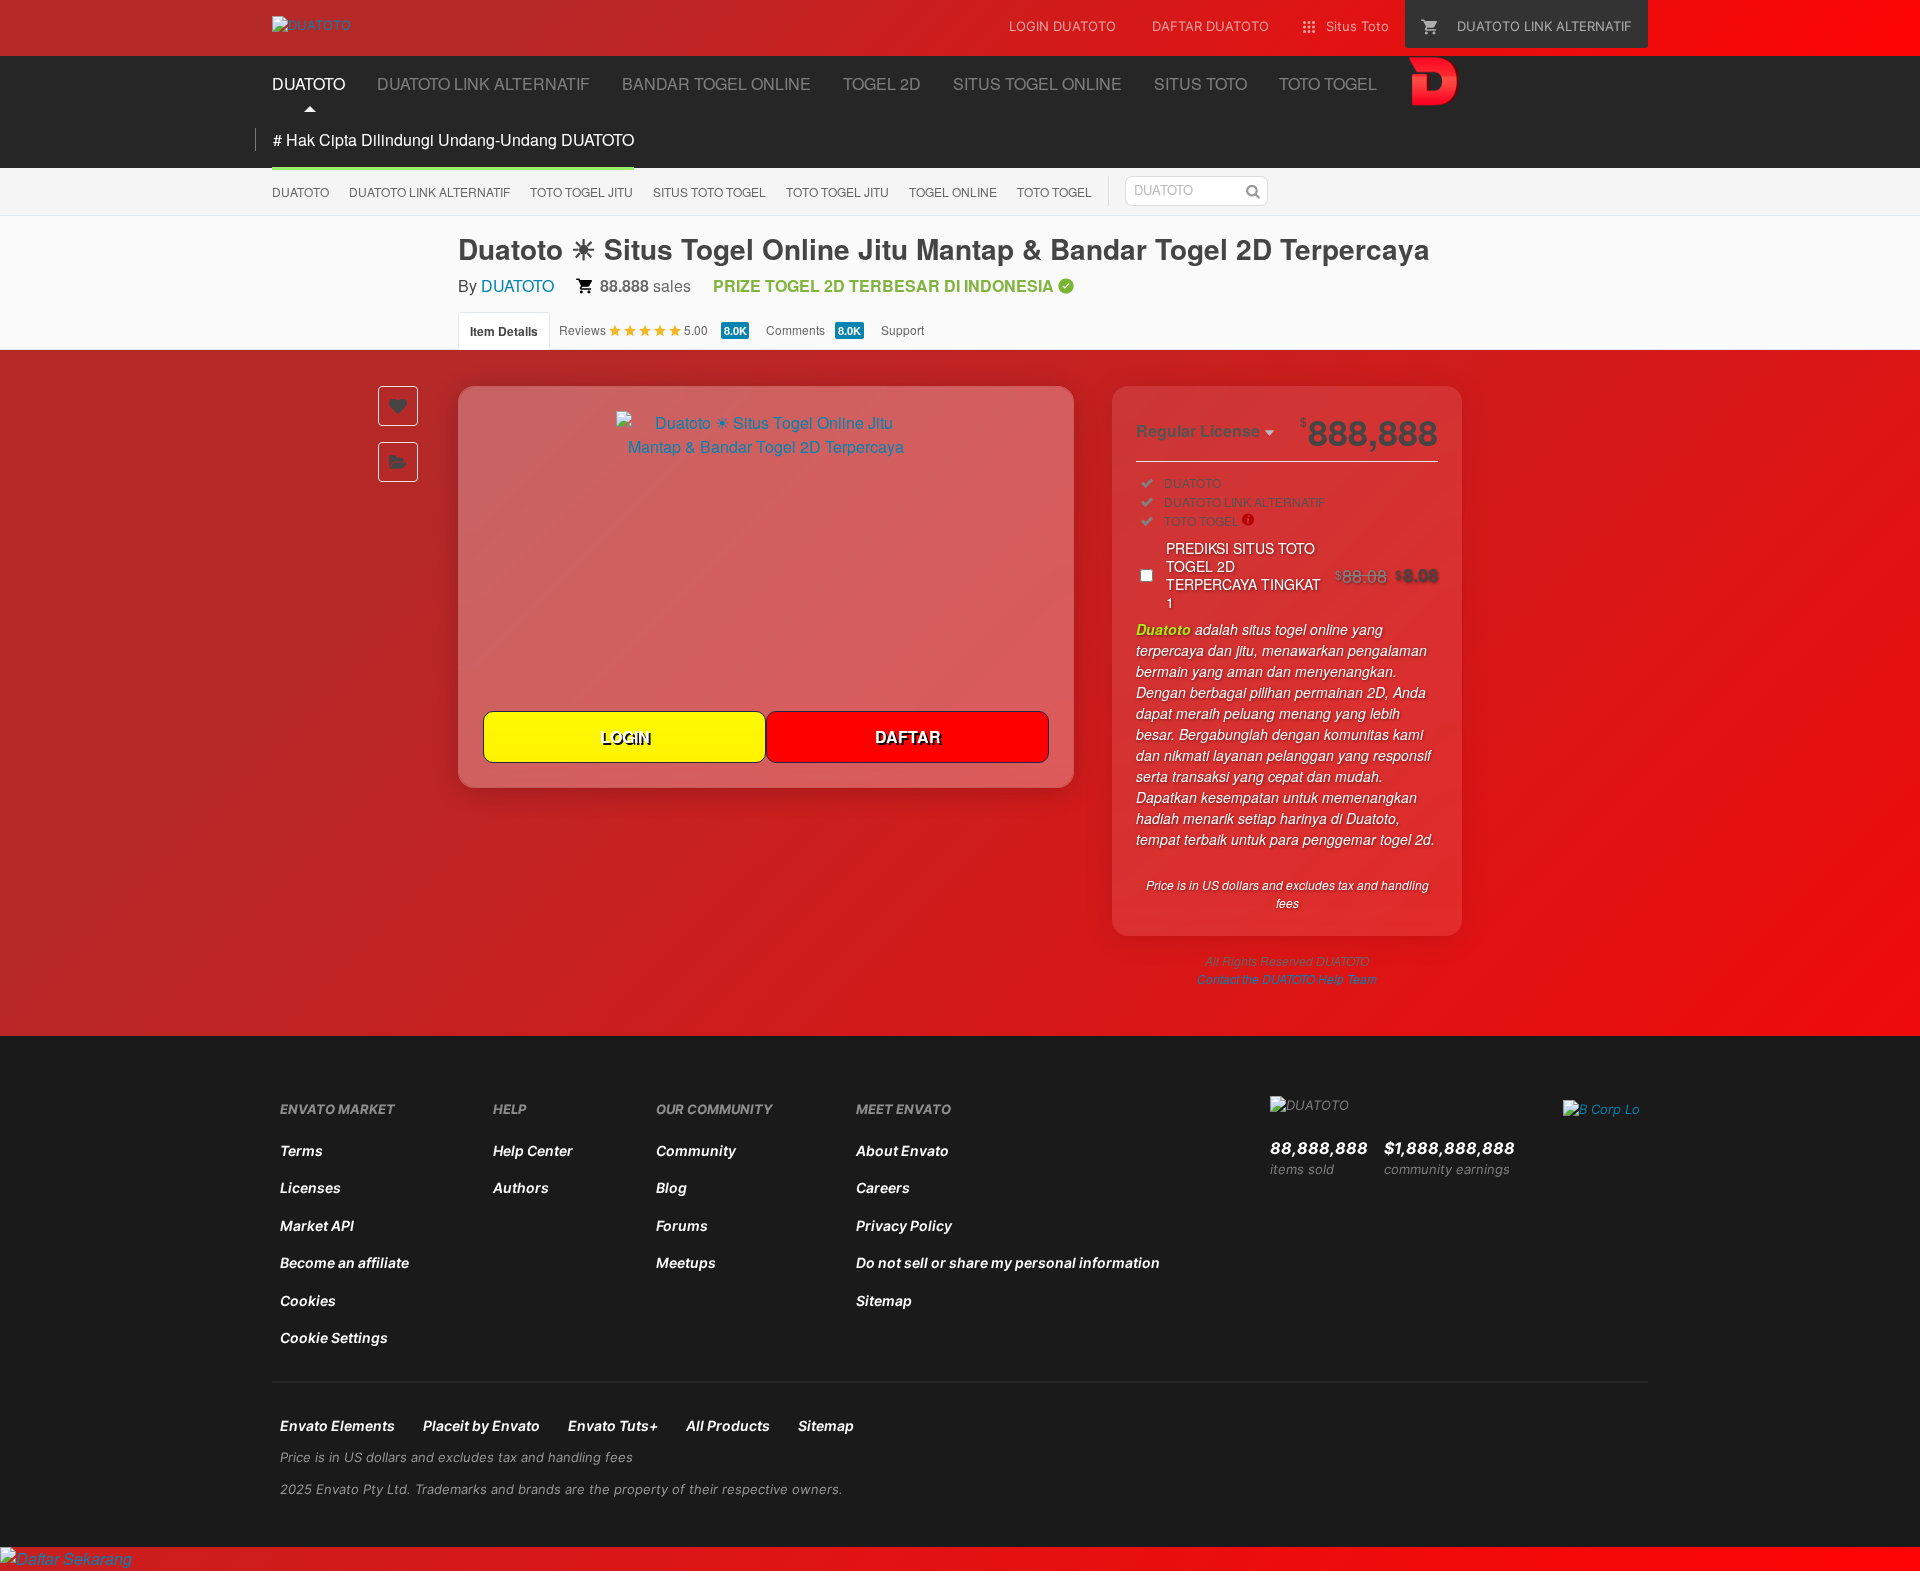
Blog (671, 1187)
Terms (301, 1150)
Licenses (310, 1187)
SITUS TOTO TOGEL (709, 191)
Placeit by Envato (481, 1425)
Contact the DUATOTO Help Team (1287, 978)
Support (902, 329)
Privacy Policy (904, 1225)
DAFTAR (908, 736)
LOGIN (625, 736)
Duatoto (1163, 629)
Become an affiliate (344, 1262)
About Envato (902, 1150)
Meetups (686, 1262)
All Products (728, 1425)
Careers (883, 1187)
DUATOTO (300, 191)
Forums (682, 1225)
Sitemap (884, 1300)
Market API (317, 1225)
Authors (521, 1187)
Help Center (533, 1150)
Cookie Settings (334, 1337)
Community (696, 1150)
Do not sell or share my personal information (1008, 1262)
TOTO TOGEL (1054, 191)
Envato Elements (337, 1425)
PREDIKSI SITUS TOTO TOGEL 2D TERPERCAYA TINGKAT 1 (1302, 575)
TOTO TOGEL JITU (581, 191)
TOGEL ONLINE (953, 191)
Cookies (308, 1300)
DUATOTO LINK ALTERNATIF (429, 191)
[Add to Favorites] (398, 406)
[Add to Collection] (398, 462)
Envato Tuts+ (613, 1425)
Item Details (504, 331)
